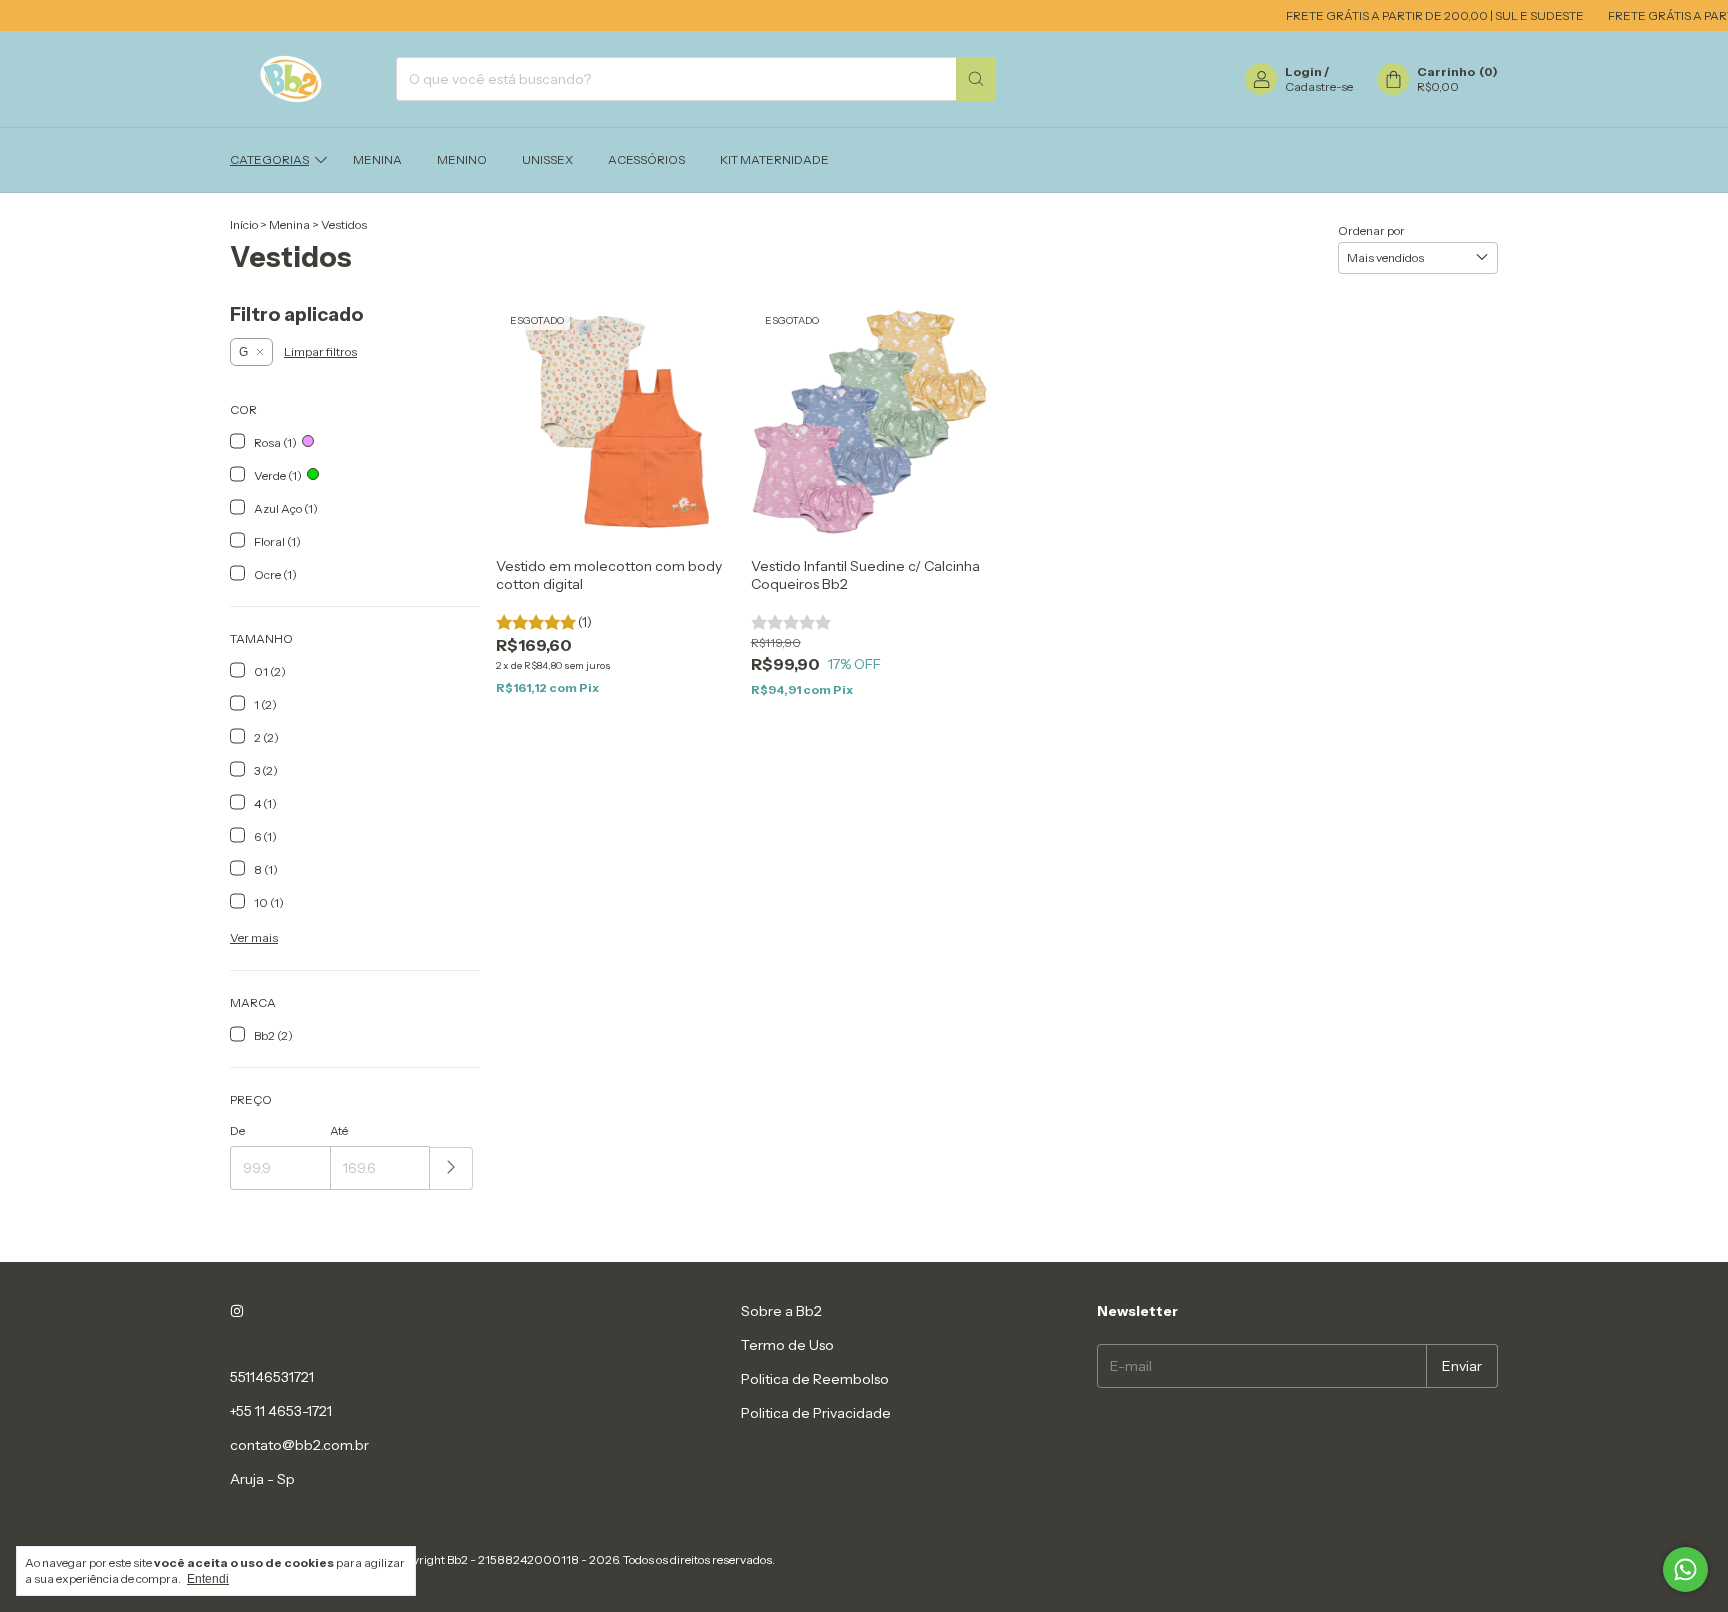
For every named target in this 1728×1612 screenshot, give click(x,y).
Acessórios (646, 159)
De (237, 1130)
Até (339, 1130)
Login (1303, 71)
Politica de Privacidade (816, 1413)
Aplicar (451, 1168)
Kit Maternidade (774, 159)
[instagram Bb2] (237, 1311)
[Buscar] (976, 79)
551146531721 (272, 1377)
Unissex (547, 159)
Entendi (208, 1579)
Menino (462, 159)
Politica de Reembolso (815, 1379)
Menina (377, 159)
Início (244, 224)
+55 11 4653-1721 (281, 1411)
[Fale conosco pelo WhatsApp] (1685, 1569)
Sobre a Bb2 (781, 1311)
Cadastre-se (1319, 86)
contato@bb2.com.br (299, 1445)
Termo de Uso (787, 1345)
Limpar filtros (320, 351)
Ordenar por (1371, 230)
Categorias (269, 159)
